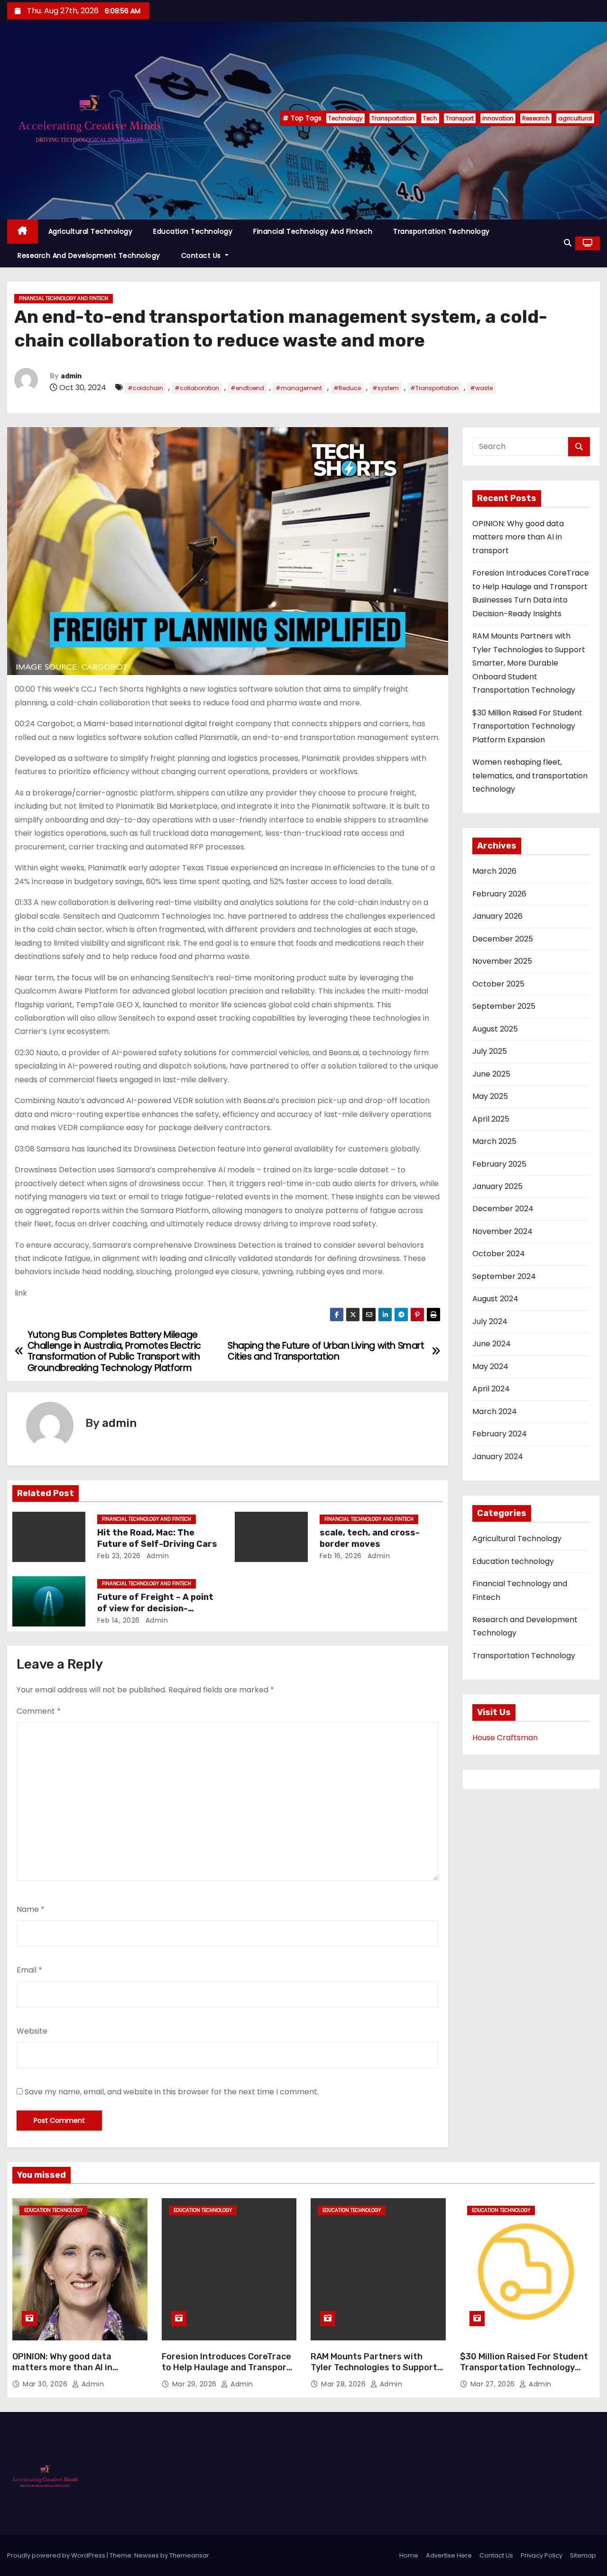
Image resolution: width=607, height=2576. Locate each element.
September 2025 (504, 1006)
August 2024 (495, 1299)
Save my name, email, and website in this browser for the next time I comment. (172, 2092)
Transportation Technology (441, 231)
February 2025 (499, 1164)
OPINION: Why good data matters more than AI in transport (518, 537)
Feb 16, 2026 (341, 1556)
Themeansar (189, 2555)
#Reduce (347, 388)
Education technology (193, 231)
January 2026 (497, 916)
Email (29, 1970)
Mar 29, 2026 (196, 2384)
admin (71, 376)
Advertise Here (449, 2555)
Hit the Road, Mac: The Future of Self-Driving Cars (157, 1538)
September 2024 (504, 1276)
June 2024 (492, 1344)
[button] (568, 243)
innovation (498, 118)
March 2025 (494, 1141)
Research (536, 118)
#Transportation (434, 388)
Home (409, 2555)
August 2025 (495, 1029)
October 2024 (499, 1254)
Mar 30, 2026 (46, 2384)
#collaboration (197, 388)
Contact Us (202, 256)
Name (31, 1909)
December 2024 (503, 1209)
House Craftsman (505, 1738)
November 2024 (502, 1231)
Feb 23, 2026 (119, 1556)
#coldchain (145, 388)
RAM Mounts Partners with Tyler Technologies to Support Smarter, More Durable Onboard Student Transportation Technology (529, 663)
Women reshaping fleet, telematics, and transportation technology (530, 776)
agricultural (575, 118)
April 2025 (491, 1119)
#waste (481, 388)
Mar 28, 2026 (345, 2384)
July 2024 (490, 1321)
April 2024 (491, 1389)
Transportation (393, 118)
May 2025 (490, 1096)
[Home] (23, 232)
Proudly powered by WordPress (57, 2555)
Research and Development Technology (89, 256)
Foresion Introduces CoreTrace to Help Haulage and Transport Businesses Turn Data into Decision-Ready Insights (226, 2374)
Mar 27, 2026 (494, 2384)
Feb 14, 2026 (119, 1620)
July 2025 (490, 1051)
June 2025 (491, 1074)
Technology (345, 118)
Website (32, 2031)
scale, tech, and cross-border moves (370, 1538)
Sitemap (583, 2555)
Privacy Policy (542, 2555)
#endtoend (247, 388)
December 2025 (503, 939)
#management (299, 388)
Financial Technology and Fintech (313, 231)
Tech (430, 118)
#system (386, 388)
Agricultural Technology (91, 231)
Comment (39, 1711)
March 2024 (495, 1411)
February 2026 (499, 894)
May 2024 (490, 1366)
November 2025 (502, 961)
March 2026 (494, 871)
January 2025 (497, 1186)
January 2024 (498, 1457)
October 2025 (498, 984)
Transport (460, 118)
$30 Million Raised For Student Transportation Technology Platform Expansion (527, 726)
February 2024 (500, 1434)
